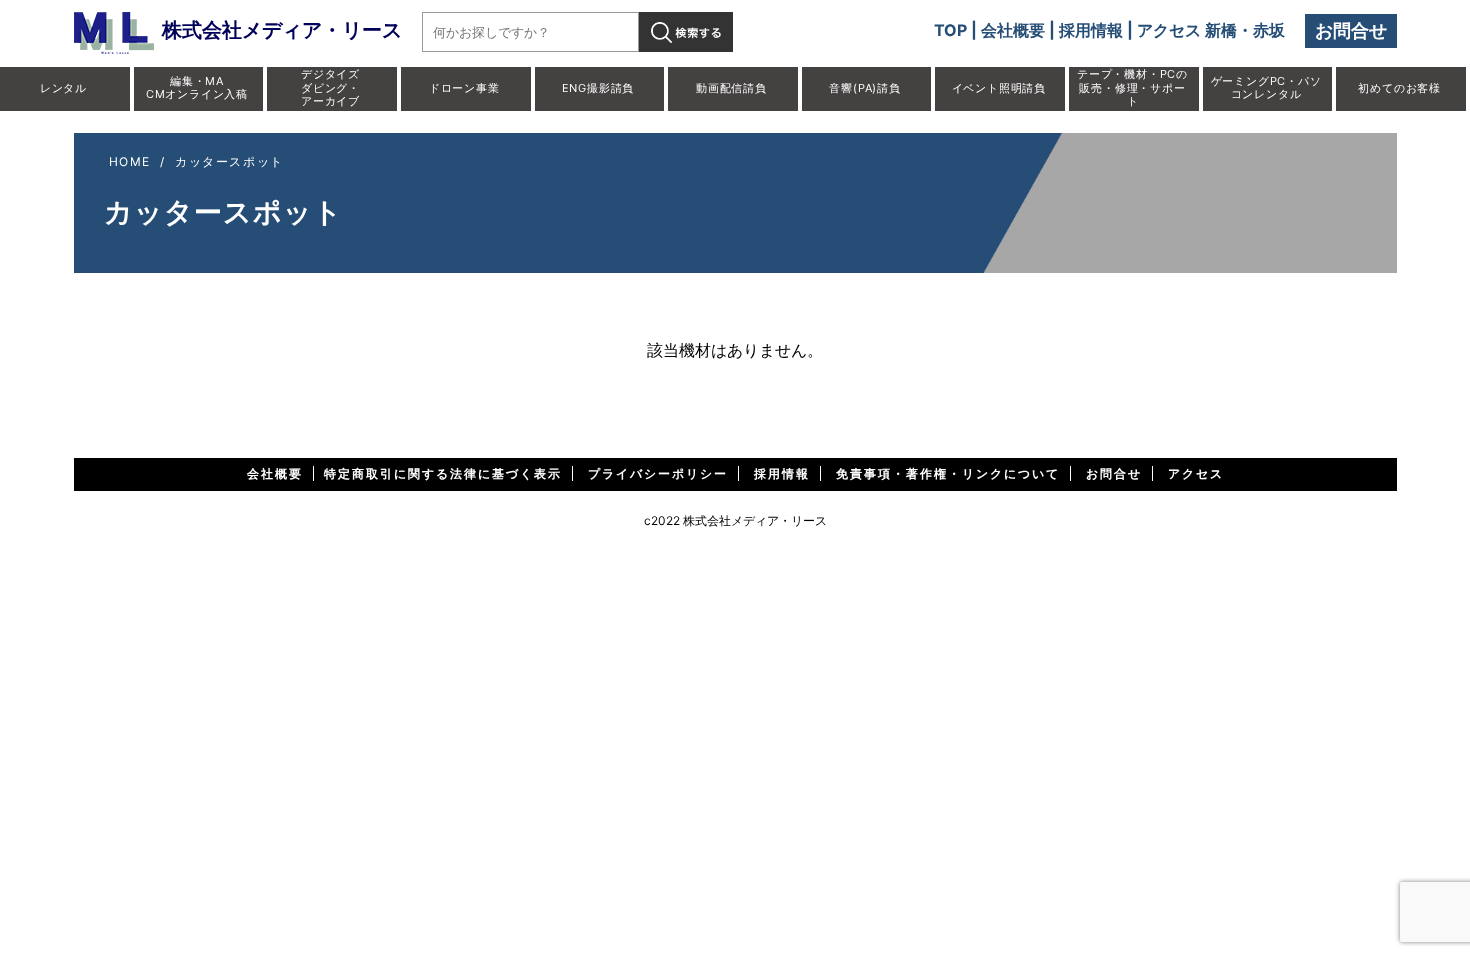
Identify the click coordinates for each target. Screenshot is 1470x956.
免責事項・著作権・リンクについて (948, 473)
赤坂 (1269, 30)
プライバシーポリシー (658, 473)
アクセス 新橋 (1187, 30)
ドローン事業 (464, 88)
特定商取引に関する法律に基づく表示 (443, 473)
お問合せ (1351, 30)
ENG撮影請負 (598, 88)
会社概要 (1013, 30)
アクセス (1196, 473)
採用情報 (1091, 30)
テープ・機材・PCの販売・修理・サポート (1132, 87)
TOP (950, 30)
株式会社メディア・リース (282, 30)
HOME (130, 161)
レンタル (63, 88)
